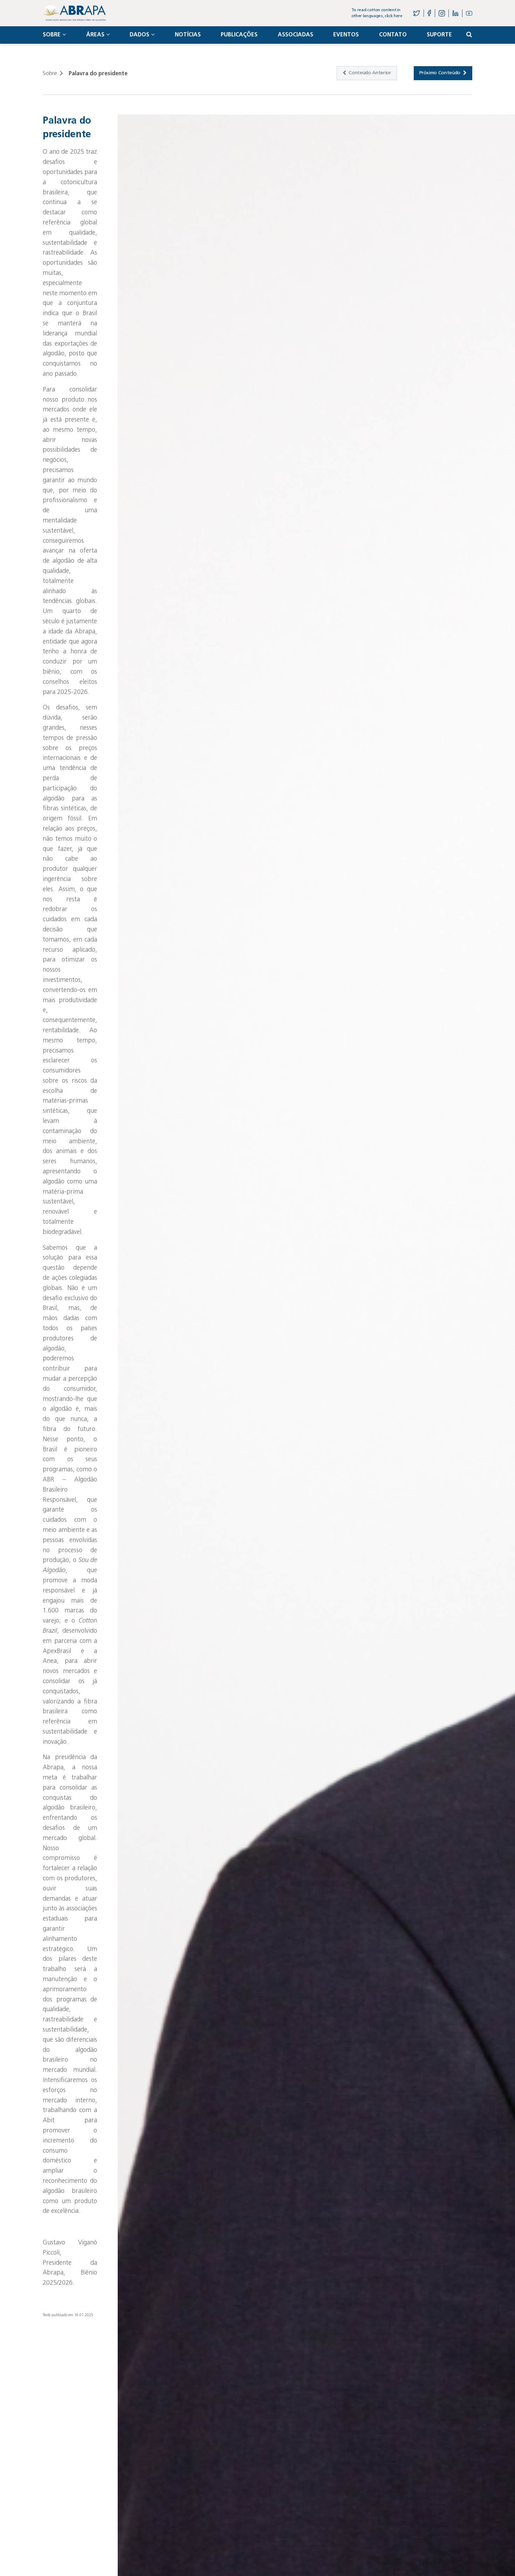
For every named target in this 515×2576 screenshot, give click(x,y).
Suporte (439, 35)
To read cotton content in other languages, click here (377, 13)
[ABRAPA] (74, 13)
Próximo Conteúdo (440, 73)
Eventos (346, 35)
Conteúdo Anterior (370, 73)
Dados (139, 35)
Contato (393, 35)
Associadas (296, 35)
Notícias (188, 35)
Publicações (239, 35)
